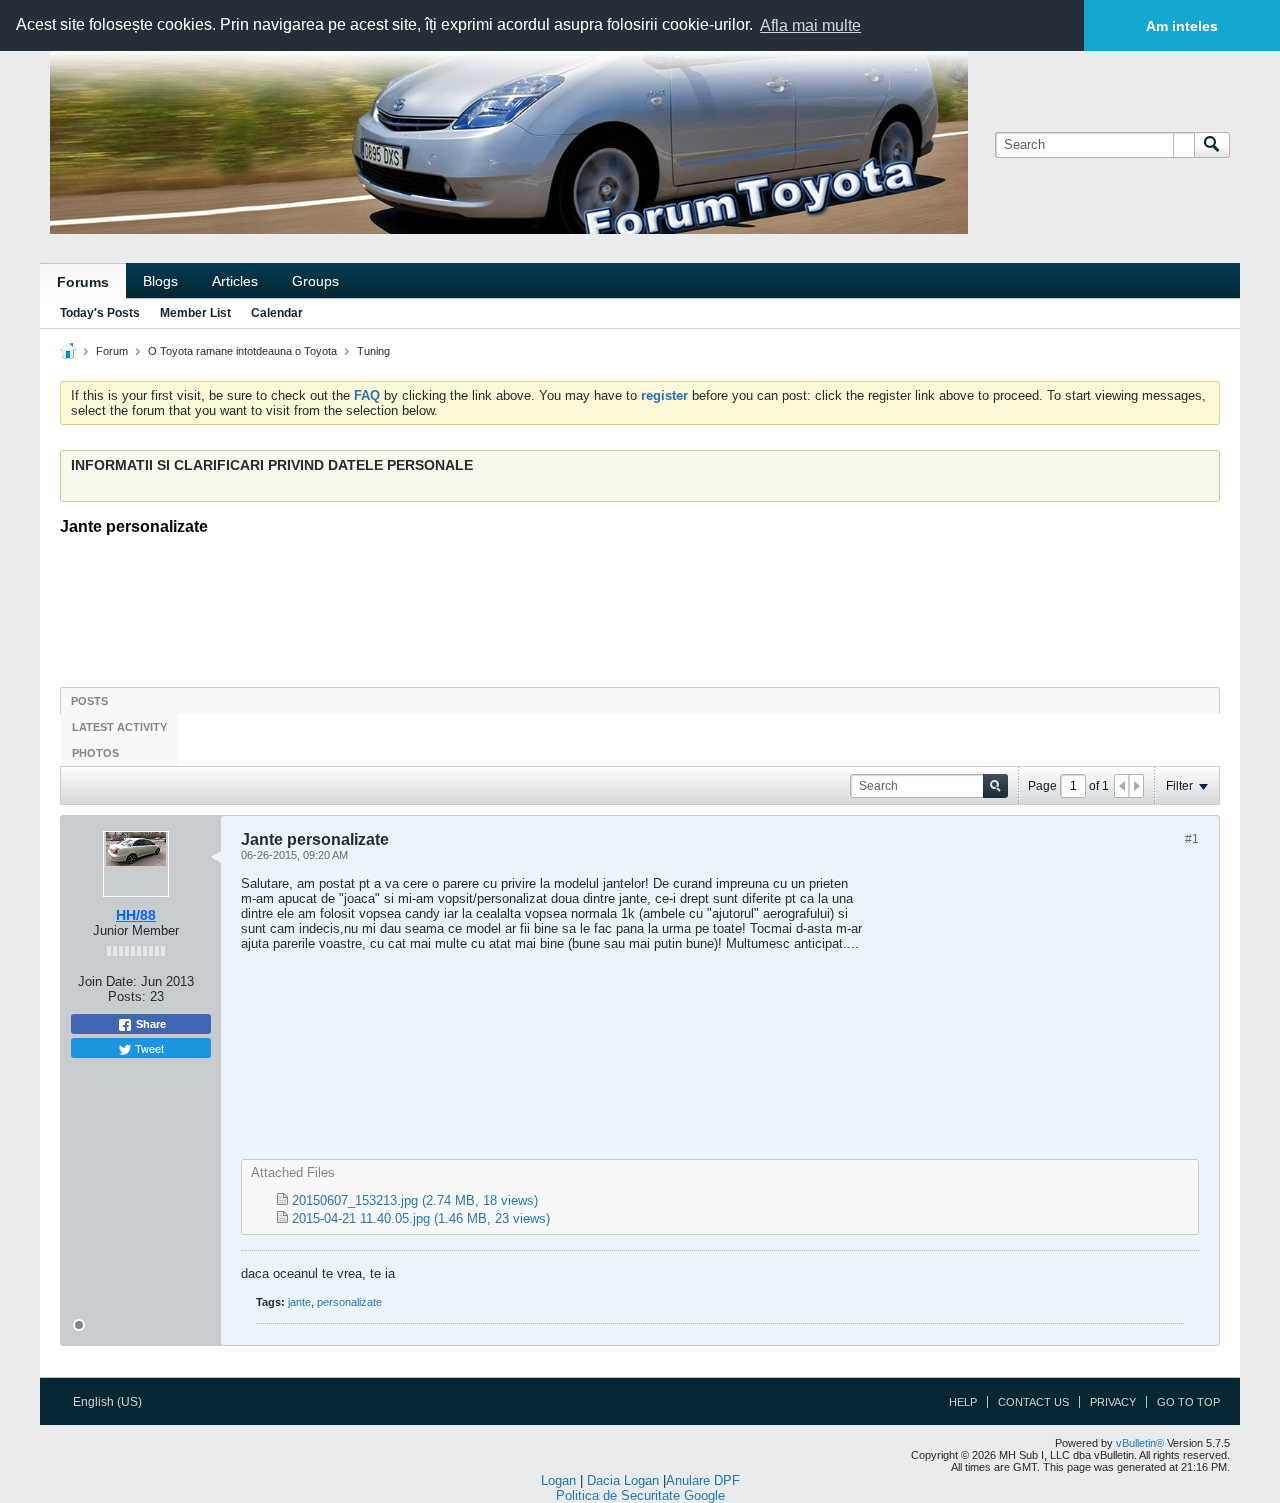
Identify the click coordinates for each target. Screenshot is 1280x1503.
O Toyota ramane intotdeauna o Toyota (242, 351)
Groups (315, 281)
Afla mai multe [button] (810, 25)
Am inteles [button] (1182, 26)
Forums (83, 282)
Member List (195, 313)
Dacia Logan (623, 1480)
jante (299, 1302)
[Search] (1212, 145)
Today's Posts (100, 313)
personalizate (349, 1302)
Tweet (148, 1048)
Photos (95, 753)
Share (149, 1024)
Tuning (373, 351)
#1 (1192, 839)
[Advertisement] (640, 605)
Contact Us (1033, 1402)
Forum (112, 351)
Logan (558, 1480)
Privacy (1113, 1402)
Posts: (127, 996)
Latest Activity (119, 727)
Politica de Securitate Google (640, 1495)
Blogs (160, 281)
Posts (89, 701)
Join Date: (107, 981)
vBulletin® (1140, 1443)
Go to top (1188, 1402)
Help (963, 1402)
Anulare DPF (703, 1480)
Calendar (277, 313)
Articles (235, 281)
